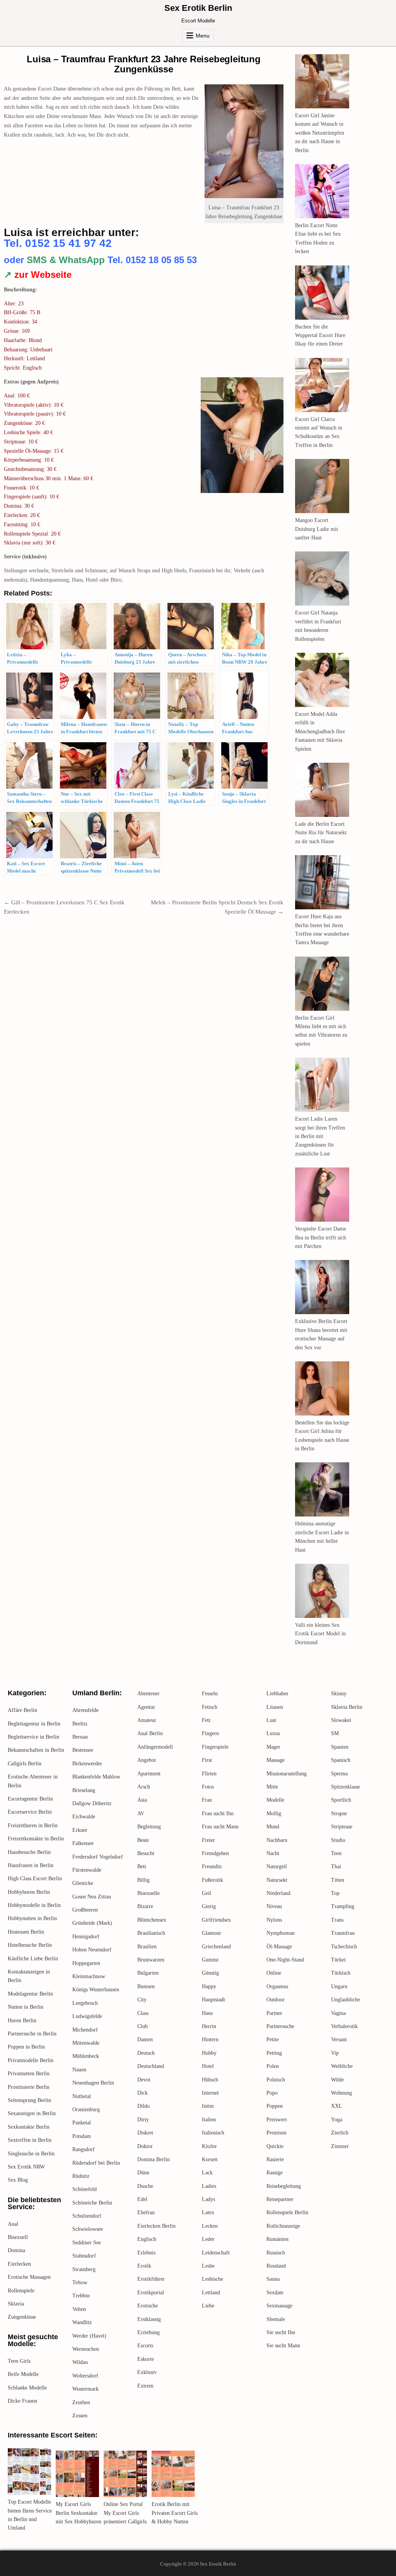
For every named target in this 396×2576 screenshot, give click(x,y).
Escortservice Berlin (30, 1812)
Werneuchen (86, 2349)
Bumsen (146, 1986)
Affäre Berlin (22, 1710)
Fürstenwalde (87, 1870)
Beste (143, 1840)
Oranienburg (86, 2110)
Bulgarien (148, 1973)
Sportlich (341, 1800)
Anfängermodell (155, 1747)
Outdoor (276, 2000)
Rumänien (277, 2239)
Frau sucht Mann (220, 1827)
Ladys (208, 2199)
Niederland (278, 1893)
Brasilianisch (151, 1933)
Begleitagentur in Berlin (34, 1724)
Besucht (146, 1853)
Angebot (147, 1760)
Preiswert (277, 2120)
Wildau (80, 2362)
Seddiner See (87, 2243)
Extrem (145, 2386)
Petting (274, 2053)
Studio (338, 1840)
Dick (143, 2093)
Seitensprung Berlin (29, 2100)
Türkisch (341, 1973)
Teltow (80, 2282)
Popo (272, 2093)
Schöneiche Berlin (92, 2203)
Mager (273, 1747)
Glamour (212, 1933)
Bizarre (145, 1906)
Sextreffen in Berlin (30, 2140)
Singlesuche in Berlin (31, 2154)
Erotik (144, 2266)
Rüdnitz (81, 2176)
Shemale (276, 2319)
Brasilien (147, 1947)
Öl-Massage (279, 1947)
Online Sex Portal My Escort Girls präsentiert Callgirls (125, 2513)
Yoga (337, 2120)
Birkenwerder (87, 1764)
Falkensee (83, 1843)
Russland (276, 2266)
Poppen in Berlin (26, 2047)
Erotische (148, 2306)
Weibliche (342, 2066)
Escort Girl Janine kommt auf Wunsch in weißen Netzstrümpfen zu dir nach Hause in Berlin (320, 133)
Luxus (273, 1733)
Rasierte (275, 2159)
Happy (209, 1986)
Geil (207, 1893)
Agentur (146, 1707)
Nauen (79, 2070)
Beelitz (80, 1724)
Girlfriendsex (216, 1920)
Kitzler (209, 2146)
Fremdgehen (215, 1853)
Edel (142, 2199)
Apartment (149, 1774)
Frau (207, 1800)
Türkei (338, 1960)
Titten (338, 1880)
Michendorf (85, 2030)
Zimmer (340, 2146)
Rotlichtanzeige (283, 2226)
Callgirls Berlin (25, 1764)
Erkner (80, 1830)
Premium (277, 2133)
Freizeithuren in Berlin (33, 1825)
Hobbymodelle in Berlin (34, 1905)
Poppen (275, 2106)
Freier (208, 1840)
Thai (336, 1867)
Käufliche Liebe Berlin (33, 1959)
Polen (273, 2066)
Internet (210, 2093)
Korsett (210, 2159)
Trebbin (81, 2296)
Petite (273, 2039)
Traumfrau (343, 1933)
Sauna (273, 2279)
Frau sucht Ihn (218, 1813)
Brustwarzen (151, 1960)
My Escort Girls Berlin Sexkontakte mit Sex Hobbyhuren (79, 2513)
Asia (142, 1800)
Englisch (147, 2239)
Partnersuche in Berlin (32, 2034)
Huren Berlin (22, 2021)
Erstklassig (149, 2319)
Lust (271, 1720)
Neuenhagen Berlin (93, 2083)
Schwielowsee (88, 2229)
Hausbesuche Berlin (29, 1852)
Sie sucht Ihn (281, 2332)
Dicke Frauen (22, 2401)
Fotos (208, 1787)
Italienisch (213, 2133)
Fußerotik (213, 1880)
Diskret (145, 2133)
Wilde (337, 2080)
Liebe (208, 2306)
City (142, 2000)
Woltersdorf (85, 2376)
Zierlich (340, 2133)
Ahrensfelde (85, 1710)
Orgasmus (277, 1986)
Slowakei (341, 1720)
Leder (208, 2239)
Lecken (210, 2226)
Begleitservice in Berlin (33, 1737)
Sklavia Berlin (347, 1707)
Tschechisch (344, 1947)
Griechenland (216, 1947)
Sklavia (16, 2304)
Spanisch (341, 1760)
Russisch (276, 2253)
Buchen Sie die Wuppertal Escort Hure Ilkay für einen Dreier (320, 335)
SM (335, 1733)
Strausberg (84, 2269)
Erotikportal (151, 2293)
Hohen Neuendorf (92, 1950)
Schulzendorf (87, 2216)
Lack (207, 2173)
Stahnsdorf (84, 2256)
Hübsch (210, 2080)
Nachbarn (277, 1840)
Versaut (339, 2039)
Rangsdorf (84, 2149)
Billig (143, 1880)
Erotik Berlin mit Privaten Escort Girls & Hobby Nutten (175, 2513)
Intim (208, 2106)
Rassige (275, 2173)
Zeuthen (81, 2402)
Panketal (82, 2123)
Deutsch (146, 2053)
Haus (207, 2013)
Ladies (209, 2186)
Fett (206, 1720)
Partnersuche (280, 2026)
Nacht (273, 1853)
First (207, 1760)
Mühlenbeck (86, 2056)
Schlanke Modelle (27, 2388)
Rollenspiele (21, 2291)
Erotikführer (151, 2279)
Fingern (210, 1733)
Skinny (339, 1694)
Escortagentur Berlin (30, 1799)
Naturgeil (277, 1867)
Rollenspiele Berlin (287, 2212)
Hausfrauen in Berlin (31, 1865)
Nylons (274, 1920)
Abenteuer (148, 1694)
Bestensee (83, 1750)
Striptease (342, 1827)
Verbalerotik (344, 2026)
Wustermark (85, 2389)
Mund (273, 1827)
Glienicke (83, 1883)
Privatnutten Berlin (29, 2074)
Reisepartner (280, 2199)
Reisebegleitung (284, 2186)
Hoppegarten (86, 1963)
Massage (276, 1760)
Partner (274, 2013)
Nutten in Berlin (26, 2007)
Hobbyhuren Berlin (29, 1892)
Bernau (80, 1737)
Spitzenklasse (346, 1787)
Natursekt (277, 1880)
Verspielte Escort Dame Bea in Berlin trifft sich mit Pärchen (321, 1238)
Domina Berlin (154, 2159)
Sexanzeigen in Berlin (32, 2113)
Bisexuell (18, 2237)
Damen (145, 2039)
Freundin (212, 1867)
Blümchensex (152, 1920)
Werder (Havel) (89, 2336)
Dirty (143, 2120)
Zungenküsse (22, 2317)
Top (335, 1893)
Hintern (210, 2039)
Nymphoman (281, 1933)
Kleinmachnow (89, 1976)
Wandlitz (82, 2322)
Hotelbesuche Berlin (30, 1945)
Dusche (145, 2186)
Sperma (339, 1774)
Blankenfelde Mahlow (96, 1777)
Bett (142, 1867)
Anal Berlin (150, 1733)
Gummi (210, 1960)
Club (143, 2026)
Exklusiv (147, 2372)
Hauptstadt (213, 2000)
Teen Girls (19, 2361)
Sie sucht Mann (283, 2346)
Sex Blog (18, 2180)
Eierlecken (19, 2264)
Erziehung (148, 2332)
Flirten (209, 1774)
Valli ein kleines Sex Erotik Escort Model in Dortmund (320, 1634)
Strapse (339, 1813)
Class (143, 2013)
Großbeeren (85, 1910)
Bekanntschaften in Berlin (36, 1750)
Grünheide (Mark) (92, 1923)
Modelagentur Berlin (30, 1994)
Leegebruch (85, 2003)
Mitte (272, 1787)
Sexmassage (279, 2306)
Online (274, 1973)
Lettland (211, 2293)
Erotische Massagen (29, 2277)
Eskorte (146, 2359)
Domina (16, 2250)
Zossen (80, 2416)
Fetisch (210, 1707)
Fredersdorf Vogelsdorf (98, 1857)
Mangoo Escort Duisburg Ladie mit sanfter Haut (317, 529)
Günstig (210, 1973)
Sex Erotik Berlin (198, 8)
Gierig (209, 1906)
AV (141, 1813)
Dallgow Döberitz (92, 1803)
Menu (203, 36)
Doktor (145, 2146)
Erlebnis (146, 2253)
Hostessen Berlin (26, 1932)
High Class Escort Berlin (35, 1879)
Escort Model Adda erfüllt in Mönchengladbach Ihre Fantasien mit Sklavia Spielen (320, 732)
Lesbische (213, 2279)
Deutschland (151, 2066)
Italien (209, 2120)
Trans (337, 1920)
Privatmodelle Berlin (31, 2060)
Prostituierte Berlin (29, 2087)
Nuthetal (82, 2096)
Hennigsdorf (86, 1937)
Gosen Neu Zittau (92, 1897)
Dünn (143, 2173)
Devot (144, 2080)
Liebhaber (277, 1694)
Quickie (275, 2146)
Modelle (275, 1800)
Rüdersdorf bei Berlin (96, 2163)
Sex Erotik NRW (26, 2167)
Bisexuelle (148, 1893)
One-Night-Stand (285, 1960)
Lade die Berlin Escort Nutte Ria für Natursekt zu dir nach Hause (321, 833)
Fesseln (210, 1694)
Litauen (275, 1707)
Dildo (143, 2106)
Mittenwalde (86, 2043)
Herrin (209, 2026)
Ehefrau (146, 2212)
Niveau (274, 1906)
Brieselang (84, 1790)
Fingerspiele (215, 1747)
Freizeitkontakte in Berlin (36, 1839)
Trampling (343, 1906)
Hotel (208, 2066)
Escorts (145, 2346)
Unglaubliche (346, 2000)
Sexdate (275, 2293)
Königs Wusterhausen (96, 1990)
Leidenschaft (216, 2253)
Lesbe (208, 2266)
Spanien (340, 1747)
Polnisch (276, 2080)
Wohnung (341, 2093)
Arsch (144, 1787)
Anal (13, 2224)
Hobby (209, 2053)
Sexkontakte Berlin (29, 2127)
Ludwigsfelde (87, 2016)
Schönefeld (84, 2189)
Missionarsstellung (287, 1774)
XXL (337, 2106)
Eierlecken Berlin (156, 2226)
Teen (336, 1853)
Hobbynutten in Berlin (32, 1918)
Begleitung (149, 1827)
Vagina (338, 2013)
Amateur (147, 1720)
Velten (79, 2309)
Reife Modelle (23, 2374)
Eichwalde (84, 1817)
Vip (335, 2053)
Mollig (274, 1813)
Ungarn (339, 1986)
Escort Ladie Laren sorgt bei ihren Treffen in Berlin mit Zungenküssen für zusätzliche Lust (320, 1136)
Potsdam (82, 2136)
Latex (208, 2212)
